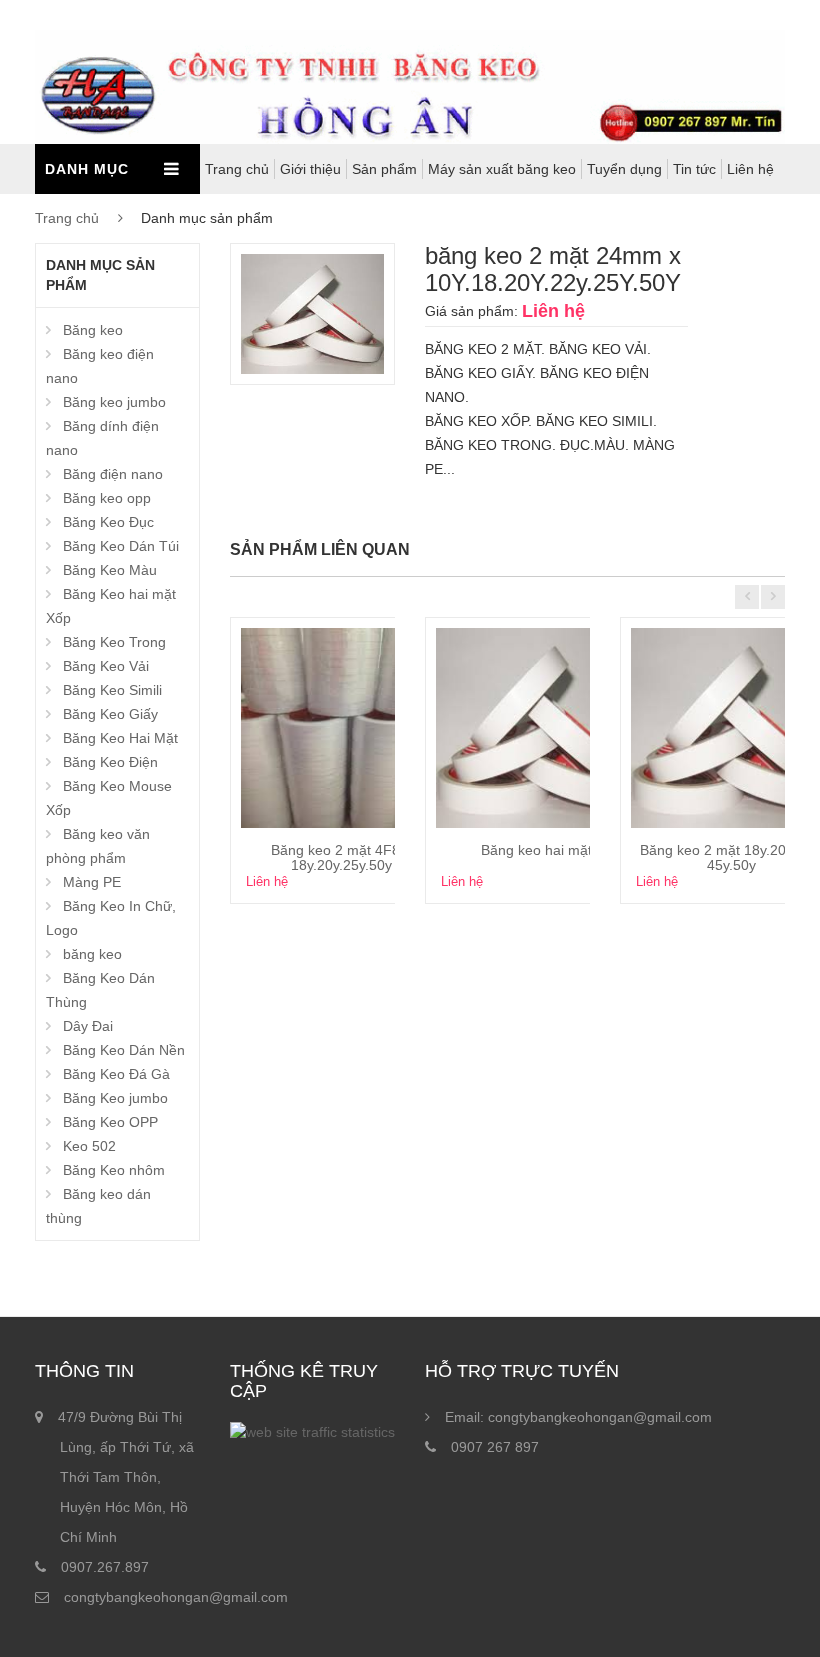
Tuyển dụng (624, 169)
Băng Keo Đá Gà (116, 1074)
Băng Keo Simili (112, 690)
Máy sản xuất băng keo (502, 169)
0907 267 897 (495, 1447)
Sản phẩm (384, 169)
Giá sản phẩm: (471, 311)
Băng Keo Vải (106, 666)
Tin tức (694, 169)
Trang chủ (237, 169)
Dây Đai (88, 1026)
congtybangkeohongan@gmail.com (176, 1597)
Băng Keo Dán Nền (124, 1050)
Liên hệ (750, 169)
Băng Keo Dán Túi (121, 546)
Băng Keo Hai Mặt (120, 738)
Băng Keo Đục (108, 522)
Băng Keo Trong (114, 642)
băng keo (92, 954)
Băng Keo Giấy (110, 714)
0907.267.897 (105, 1567)
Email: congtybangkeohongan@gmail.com (578, 1417)
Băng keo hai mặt (536, 850)
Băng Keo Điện (110, 762)
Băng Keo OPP (110, 1122)
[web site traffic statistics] (312, 1432)
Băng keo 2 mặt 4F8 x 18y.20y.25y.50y (341, 857)
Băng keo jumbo (114, 402)
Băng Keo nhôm (114, 1170)
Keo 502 (89, 1146)
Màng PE (92, 882)
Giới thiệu (310, 169)
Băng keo (93, 330)
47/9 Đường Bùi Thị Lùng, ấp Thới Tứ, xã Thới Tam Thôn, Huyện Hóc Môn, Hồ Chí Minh (126, 1477)
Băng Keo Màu (110, 570)
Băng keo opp (107, 498)
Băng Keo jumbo (115, 1098)
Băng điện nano (113, 474)
